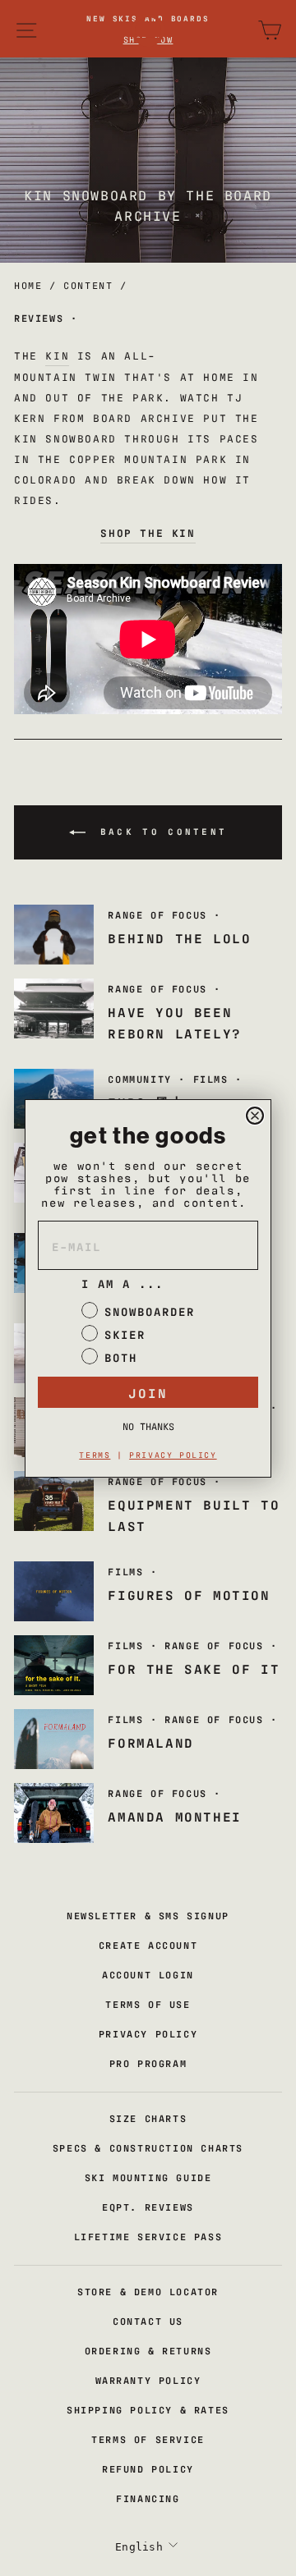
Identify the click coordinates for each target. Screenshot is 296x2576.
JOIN (148, 1392)
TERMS (95, 1454)
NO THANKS (148, 1426)
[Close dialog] (255, 1116)
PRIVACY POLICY (173, 1454)
